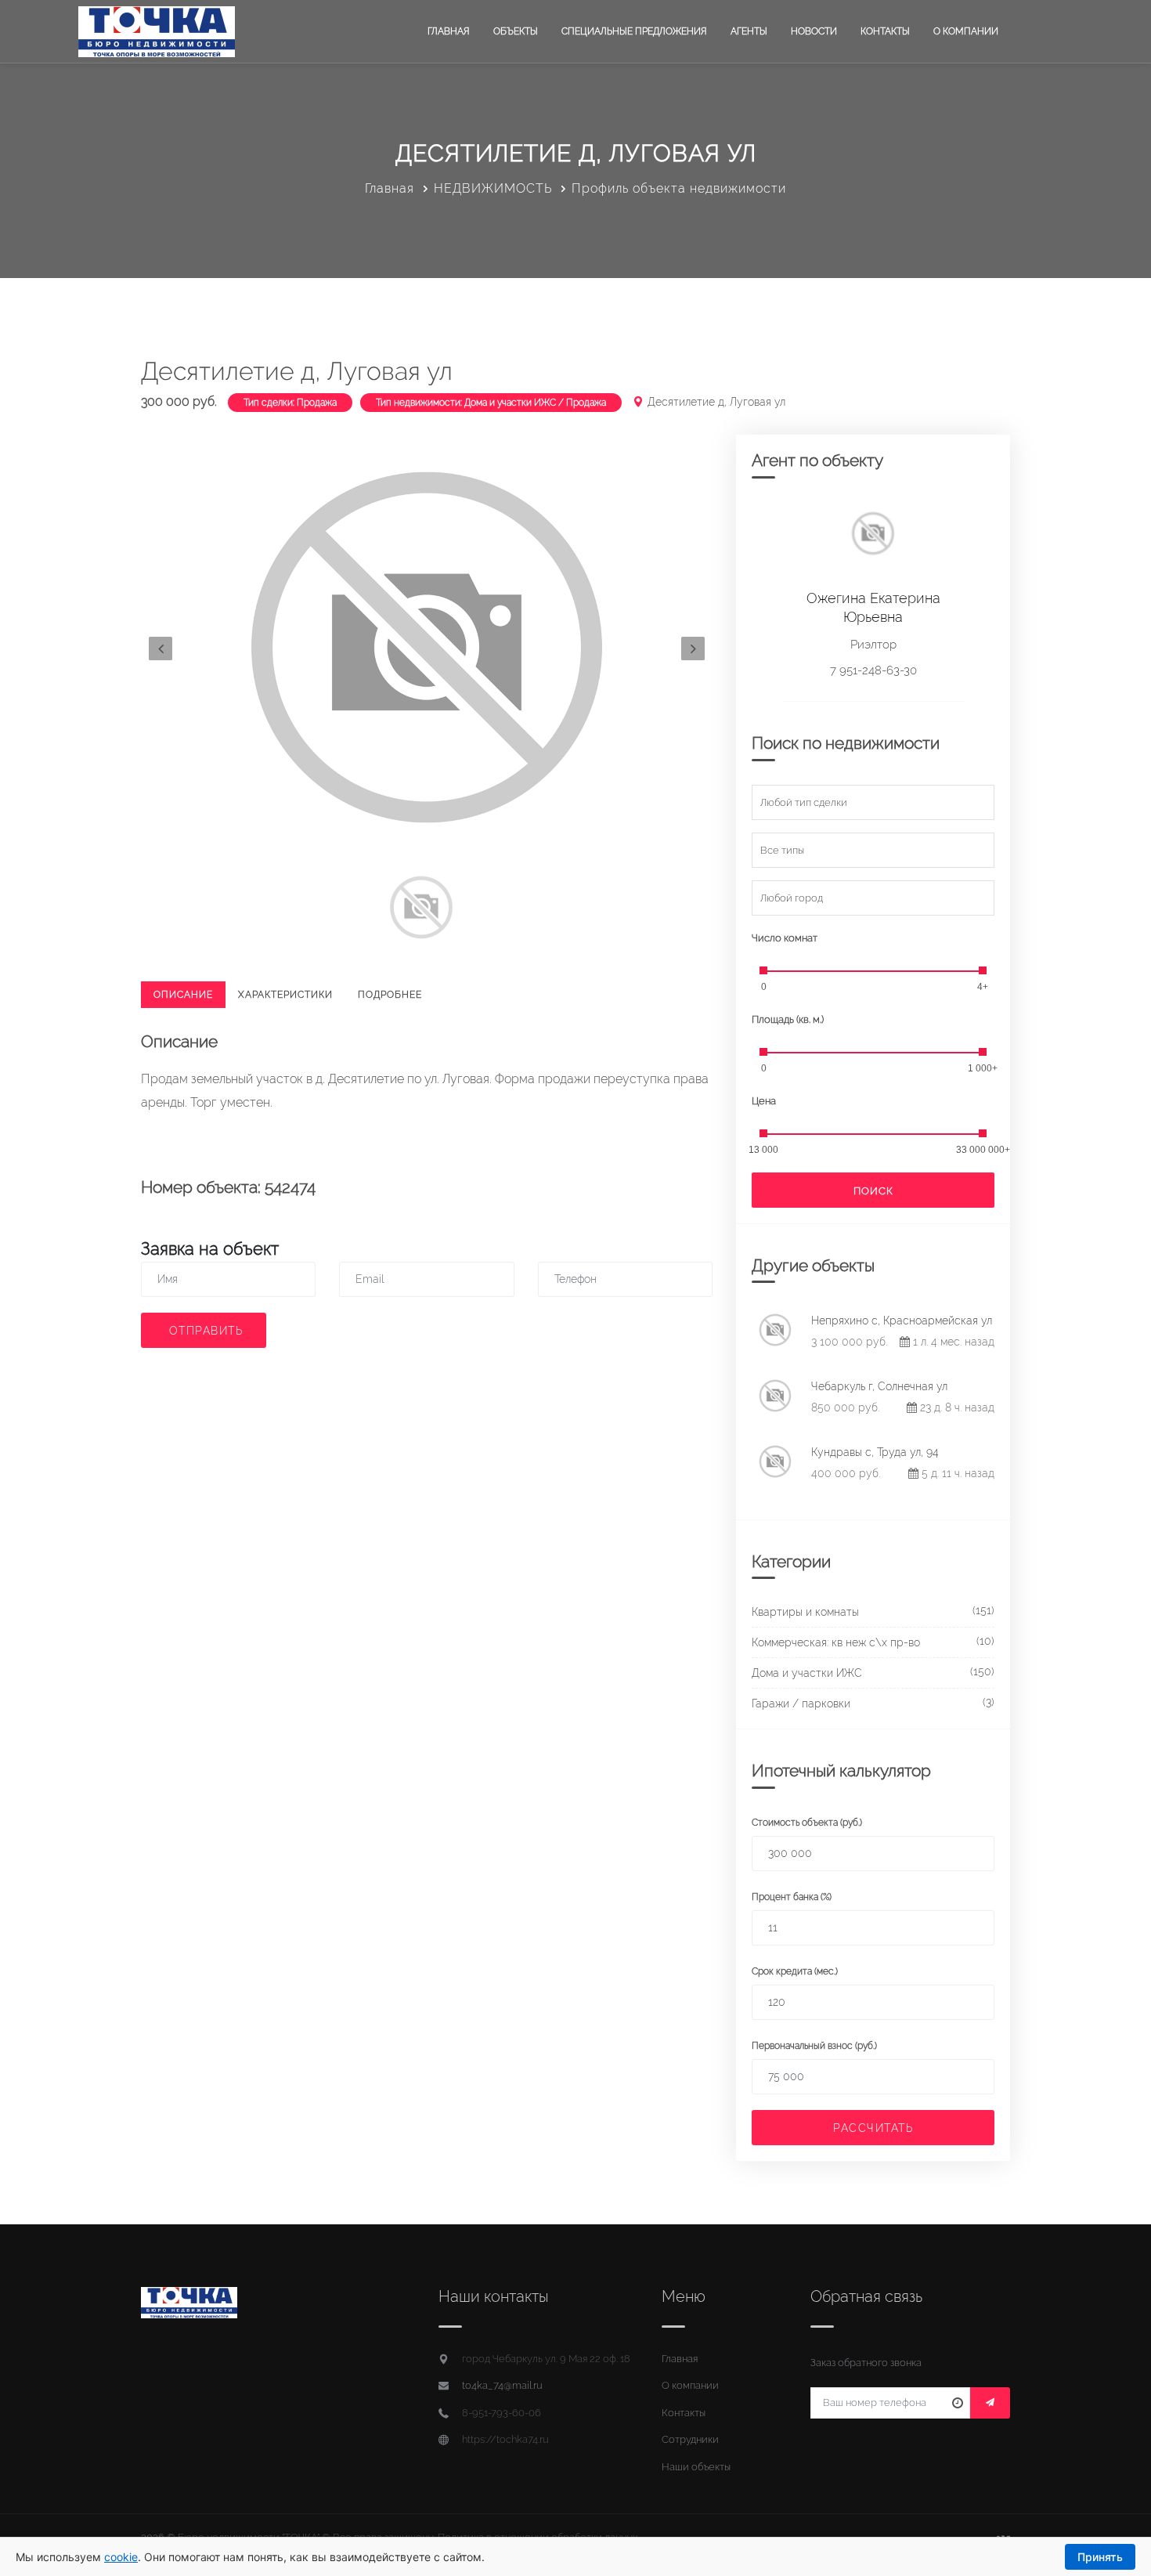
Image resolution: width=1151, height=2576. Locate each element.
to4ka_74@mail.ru (502, 2385)
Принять (1100, 2557)
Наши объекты (696, 2467)
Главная (449, 31)
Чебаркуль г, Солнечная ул (879, 1386)
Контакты (885, 31)
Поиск (873, 1191)
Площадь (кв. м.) (788, 1019)
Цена (764, 1101)
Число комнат (785, 938)
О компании (966, 31)
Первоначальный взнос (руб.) (814, 2046)
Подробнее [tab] (390, 995)
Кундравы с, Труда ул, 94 (875, 1452)
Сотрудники (690, 2439)
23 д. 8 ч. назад (956, 1407)
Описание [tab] (183, 995)
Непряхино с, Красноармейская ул (902, 1321)
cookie (121, 2557)
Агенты (749, 31)
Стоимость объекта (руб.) (807, 1823)
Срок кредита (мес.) (795, 1971)
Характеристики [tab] (285, 995)
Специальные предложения (634, 31)
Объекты (516, 31)
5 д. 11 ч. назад (956, 1473)
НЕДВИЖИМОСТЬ (493, 188)
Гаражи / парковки (801, 1703)
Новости (814, 31)
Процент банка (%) (792, 1897)
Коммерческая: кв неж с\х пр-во (836, 1642)
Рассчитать (873, 2128)
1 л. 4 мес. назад (952, 1342)
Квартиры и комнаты (805, 1612)
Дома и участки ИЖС (807, 1673)
